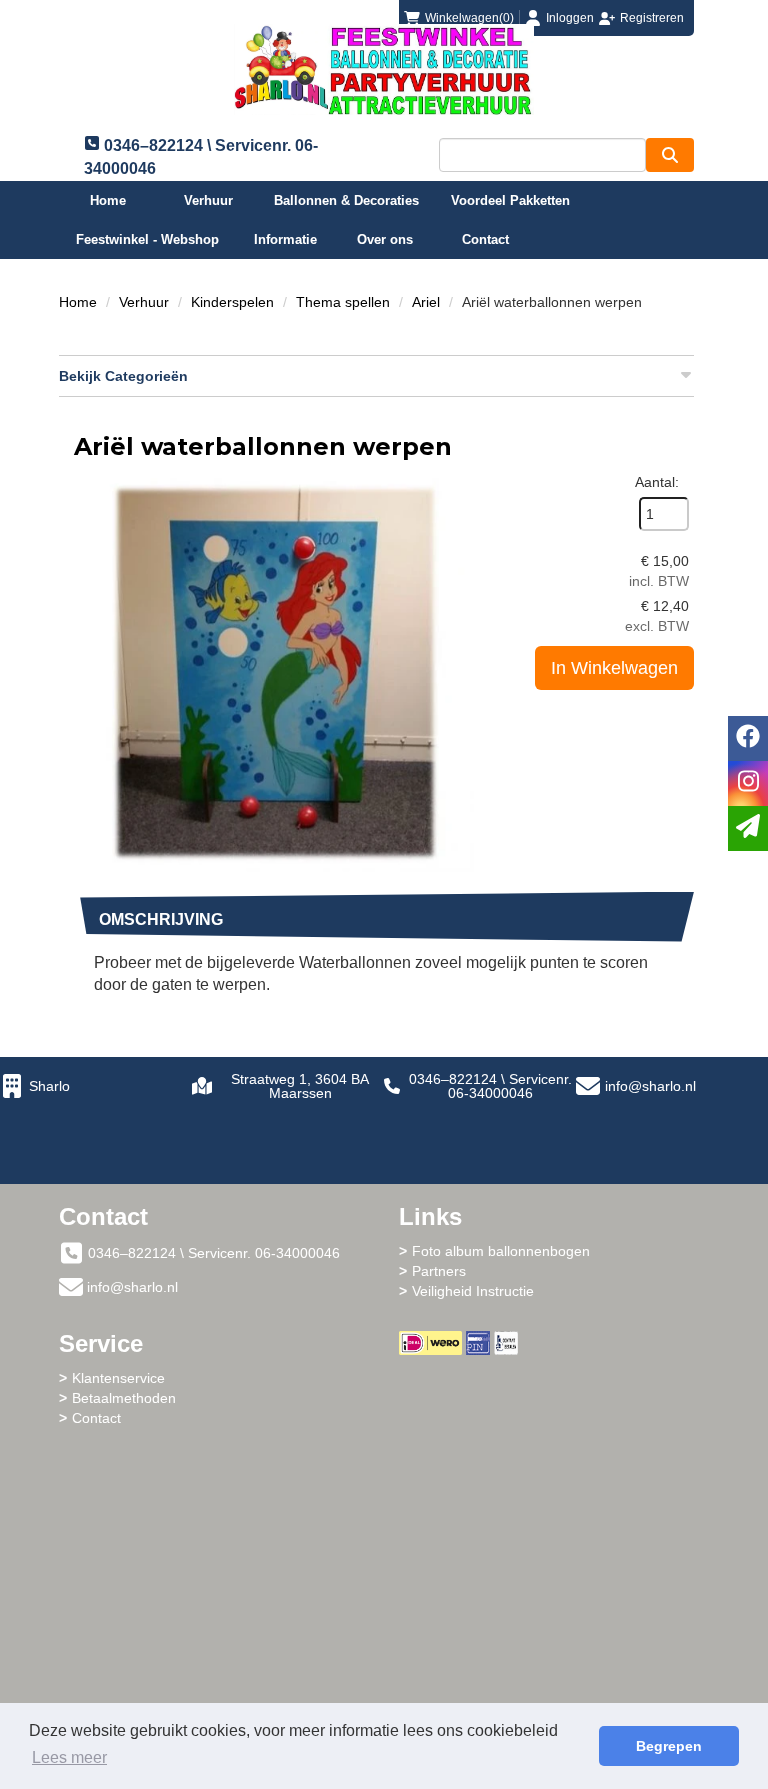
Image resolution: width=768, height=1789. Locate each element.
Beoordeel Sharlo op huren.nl (554, 1465)
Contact (485, 239)
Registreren (652, 18)
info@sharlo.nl (650, 1086)
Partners (439, 1271)
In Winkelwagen (614, 668)
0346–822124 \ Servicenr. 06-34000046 (490, 1086)
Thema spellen (343, 302)
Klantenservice (118, 1378)
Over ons (385, 239)
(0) (469, 18)
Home (108, 200)
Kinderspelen (232, 302)
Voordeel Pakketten (510, 200)
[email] (748, 828)
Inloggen (570, 18)
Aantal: (657, 482)
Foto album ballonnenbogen (501, 1251)
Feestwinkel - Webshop (147, 239)
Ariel (426, 302)
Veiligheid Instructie (473, 1291)
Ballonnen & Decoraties (346, 200)
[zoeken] (670, 155)
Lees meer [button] (69, 1757)
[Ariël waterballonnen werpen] (274, 672)
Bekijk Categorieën (123, 376)
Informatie (285, 239)
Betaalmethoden (124, 1398)
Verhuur (208, 200)
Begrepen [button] (669, 1746)
